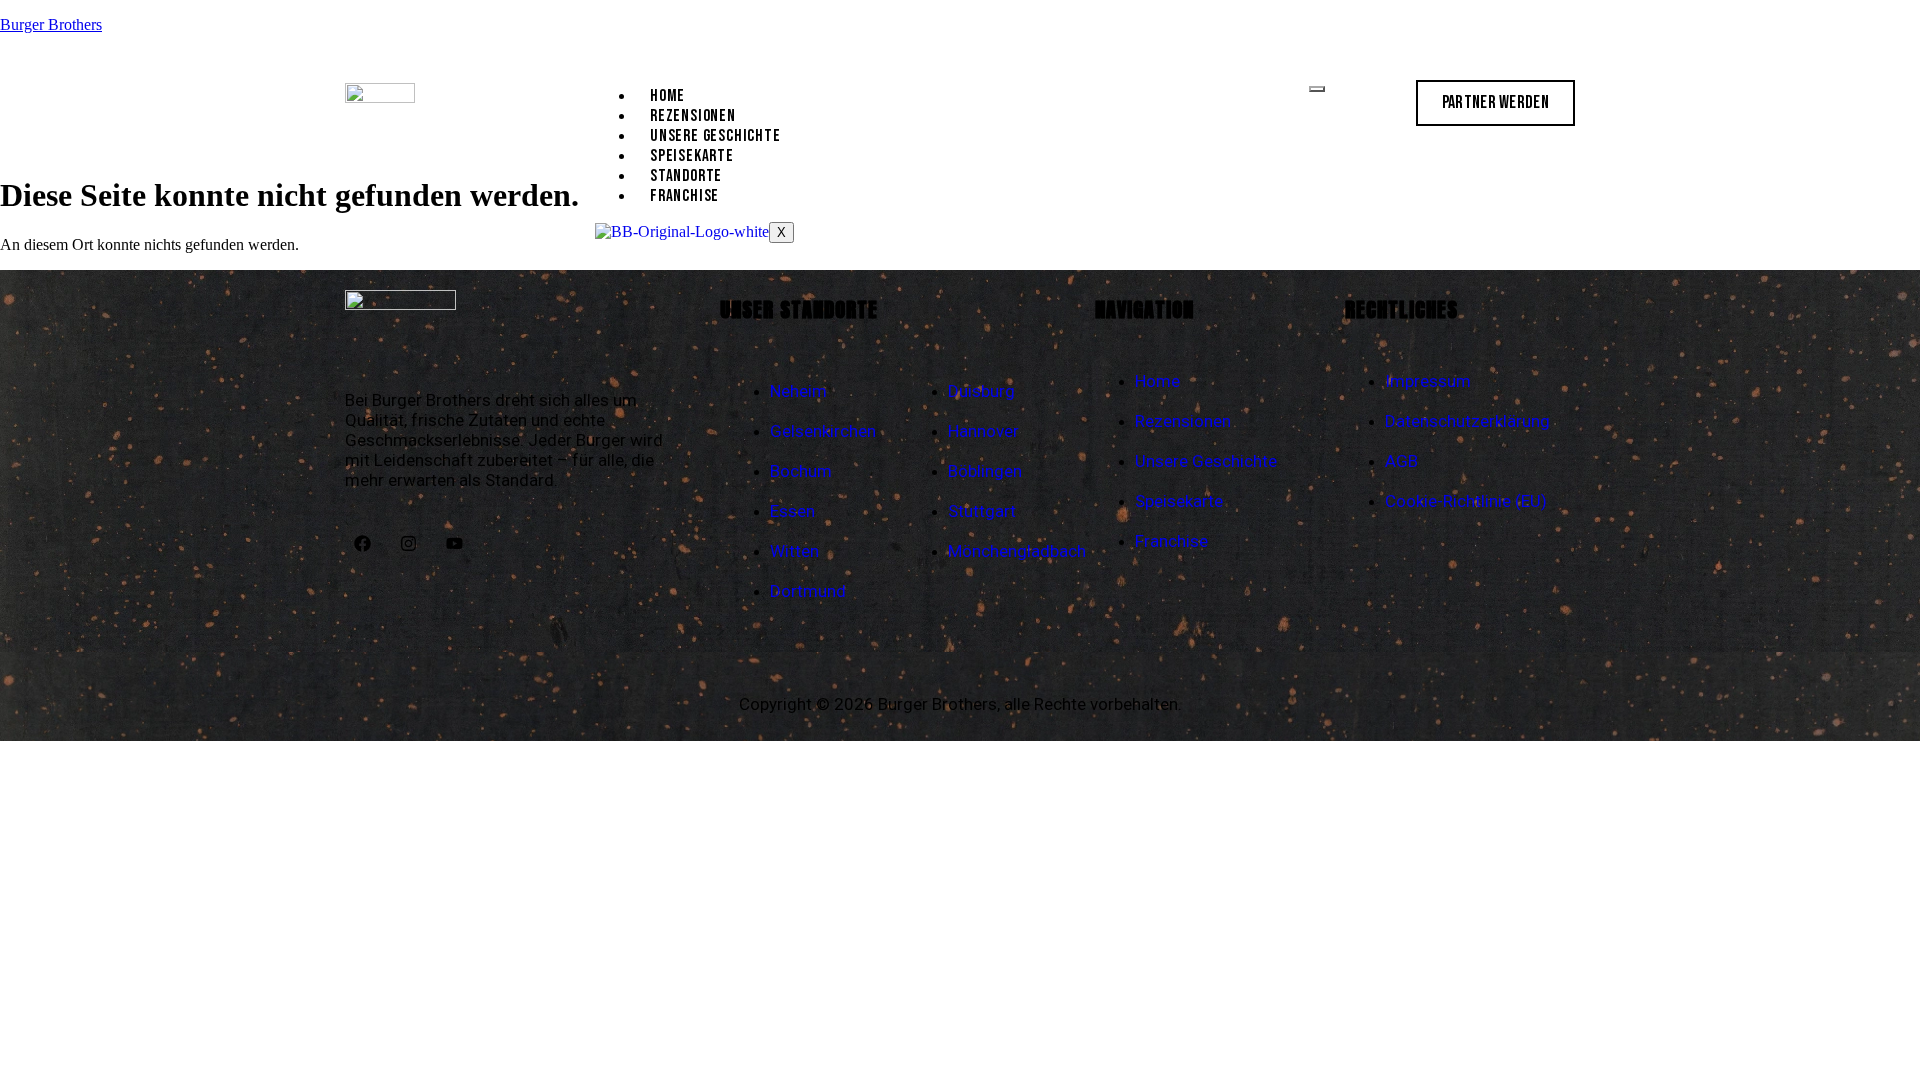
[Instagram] (408, 544)
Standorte (686, 176)
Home (667, 96)
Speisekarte (692, 156)
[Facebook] (362, 544)
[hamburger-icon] (1317, 89)
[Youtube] (454, 544)
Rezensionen (693, 116)
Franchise (684, 196)
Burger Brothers (51, 24)
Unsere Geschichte (715, 136)
